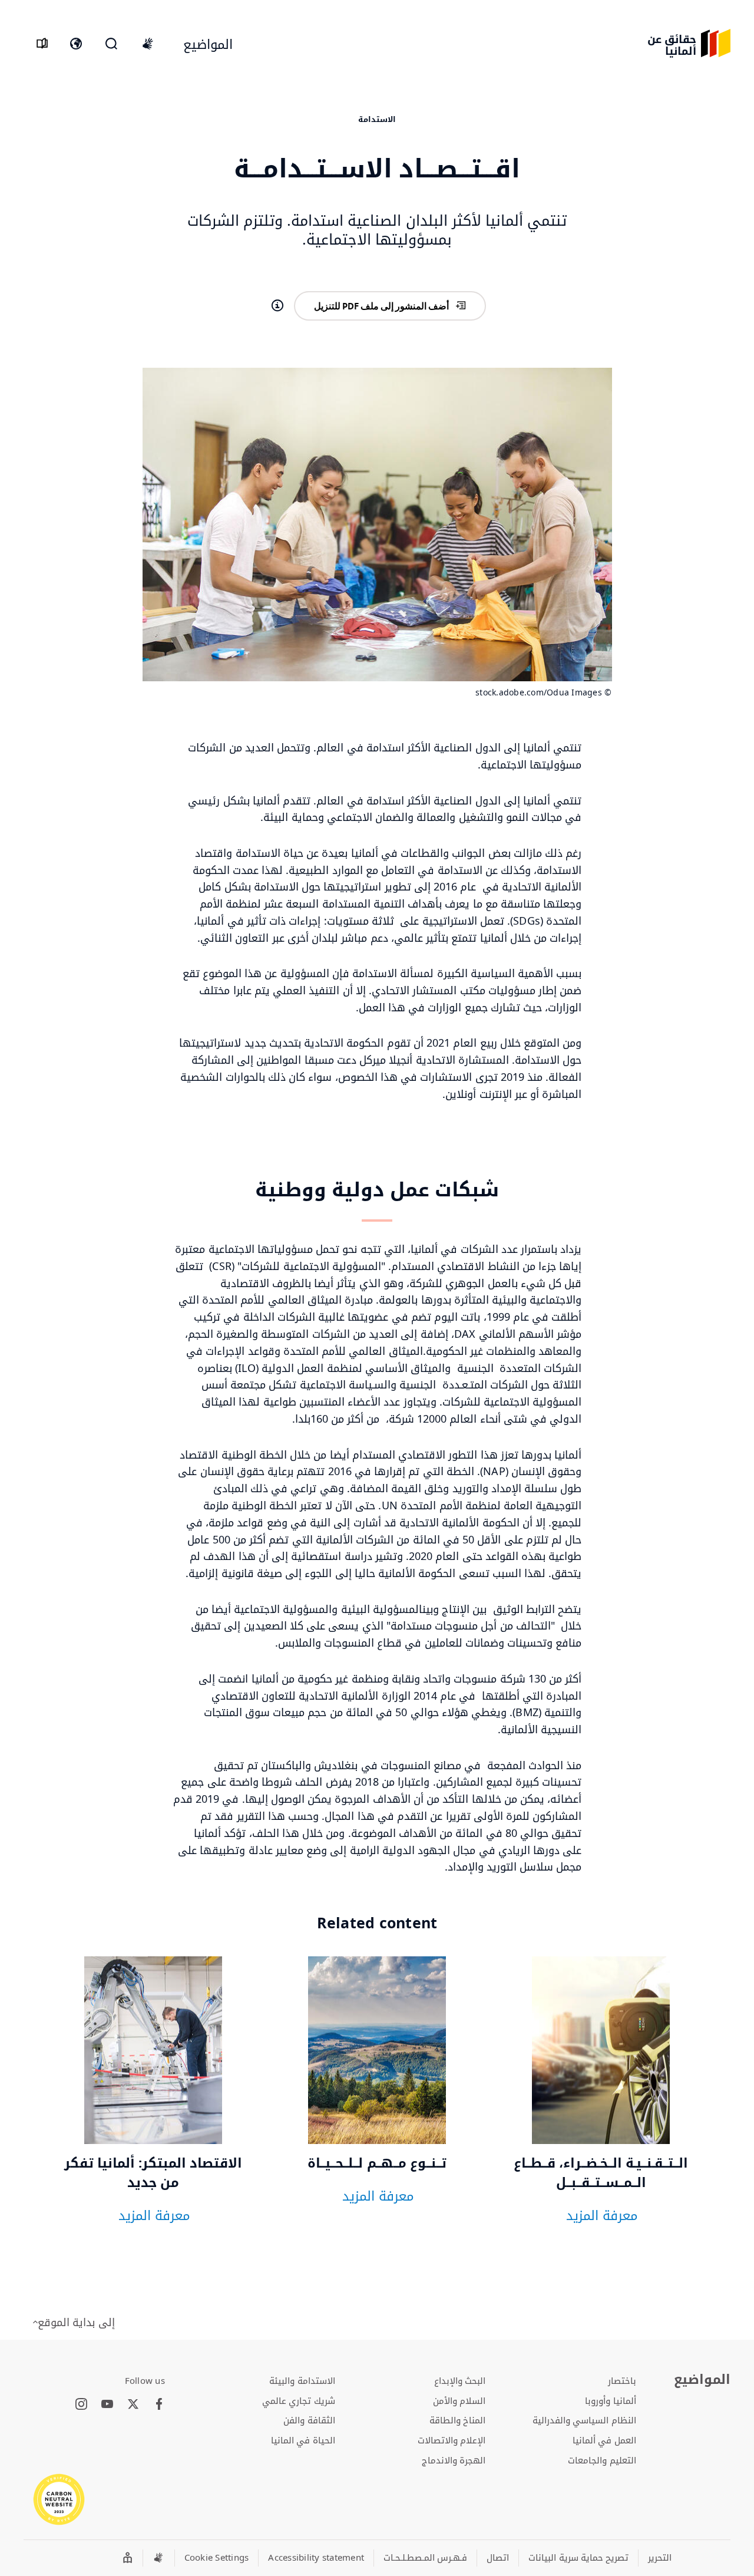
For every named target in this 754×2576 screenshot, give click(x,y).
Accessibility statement (316, 2557)
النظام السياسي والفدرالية (584, 2420)
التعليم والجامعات (602, 2460)
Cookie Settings (217, 2557)
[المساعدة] (277, 306)
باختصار (622, 2380)
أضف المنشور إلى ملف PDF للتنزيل (381, 306)
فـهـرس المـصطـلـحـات (425, 2557)
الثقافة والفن (309, 2420)
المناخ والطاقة (457, 2420)
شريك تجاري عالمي (299, 2400)
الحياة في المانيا (303, 2440)
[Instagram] (81, 2405)
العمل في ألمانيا (604, 2440)
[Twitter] (133, 2405)
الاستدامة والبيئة (302, 2380)
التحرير (660, 2557)
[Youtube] (107, 2405)
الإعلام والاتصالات (452, 2440)
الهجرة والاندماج (454, 2460)
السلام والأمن (459, 2400)
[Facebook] (159, 2405)
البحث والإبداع (460, 2380)
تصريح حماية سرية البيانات (578, 2557)
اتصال (498, 2557)
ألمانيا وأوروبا (610, 2400)
